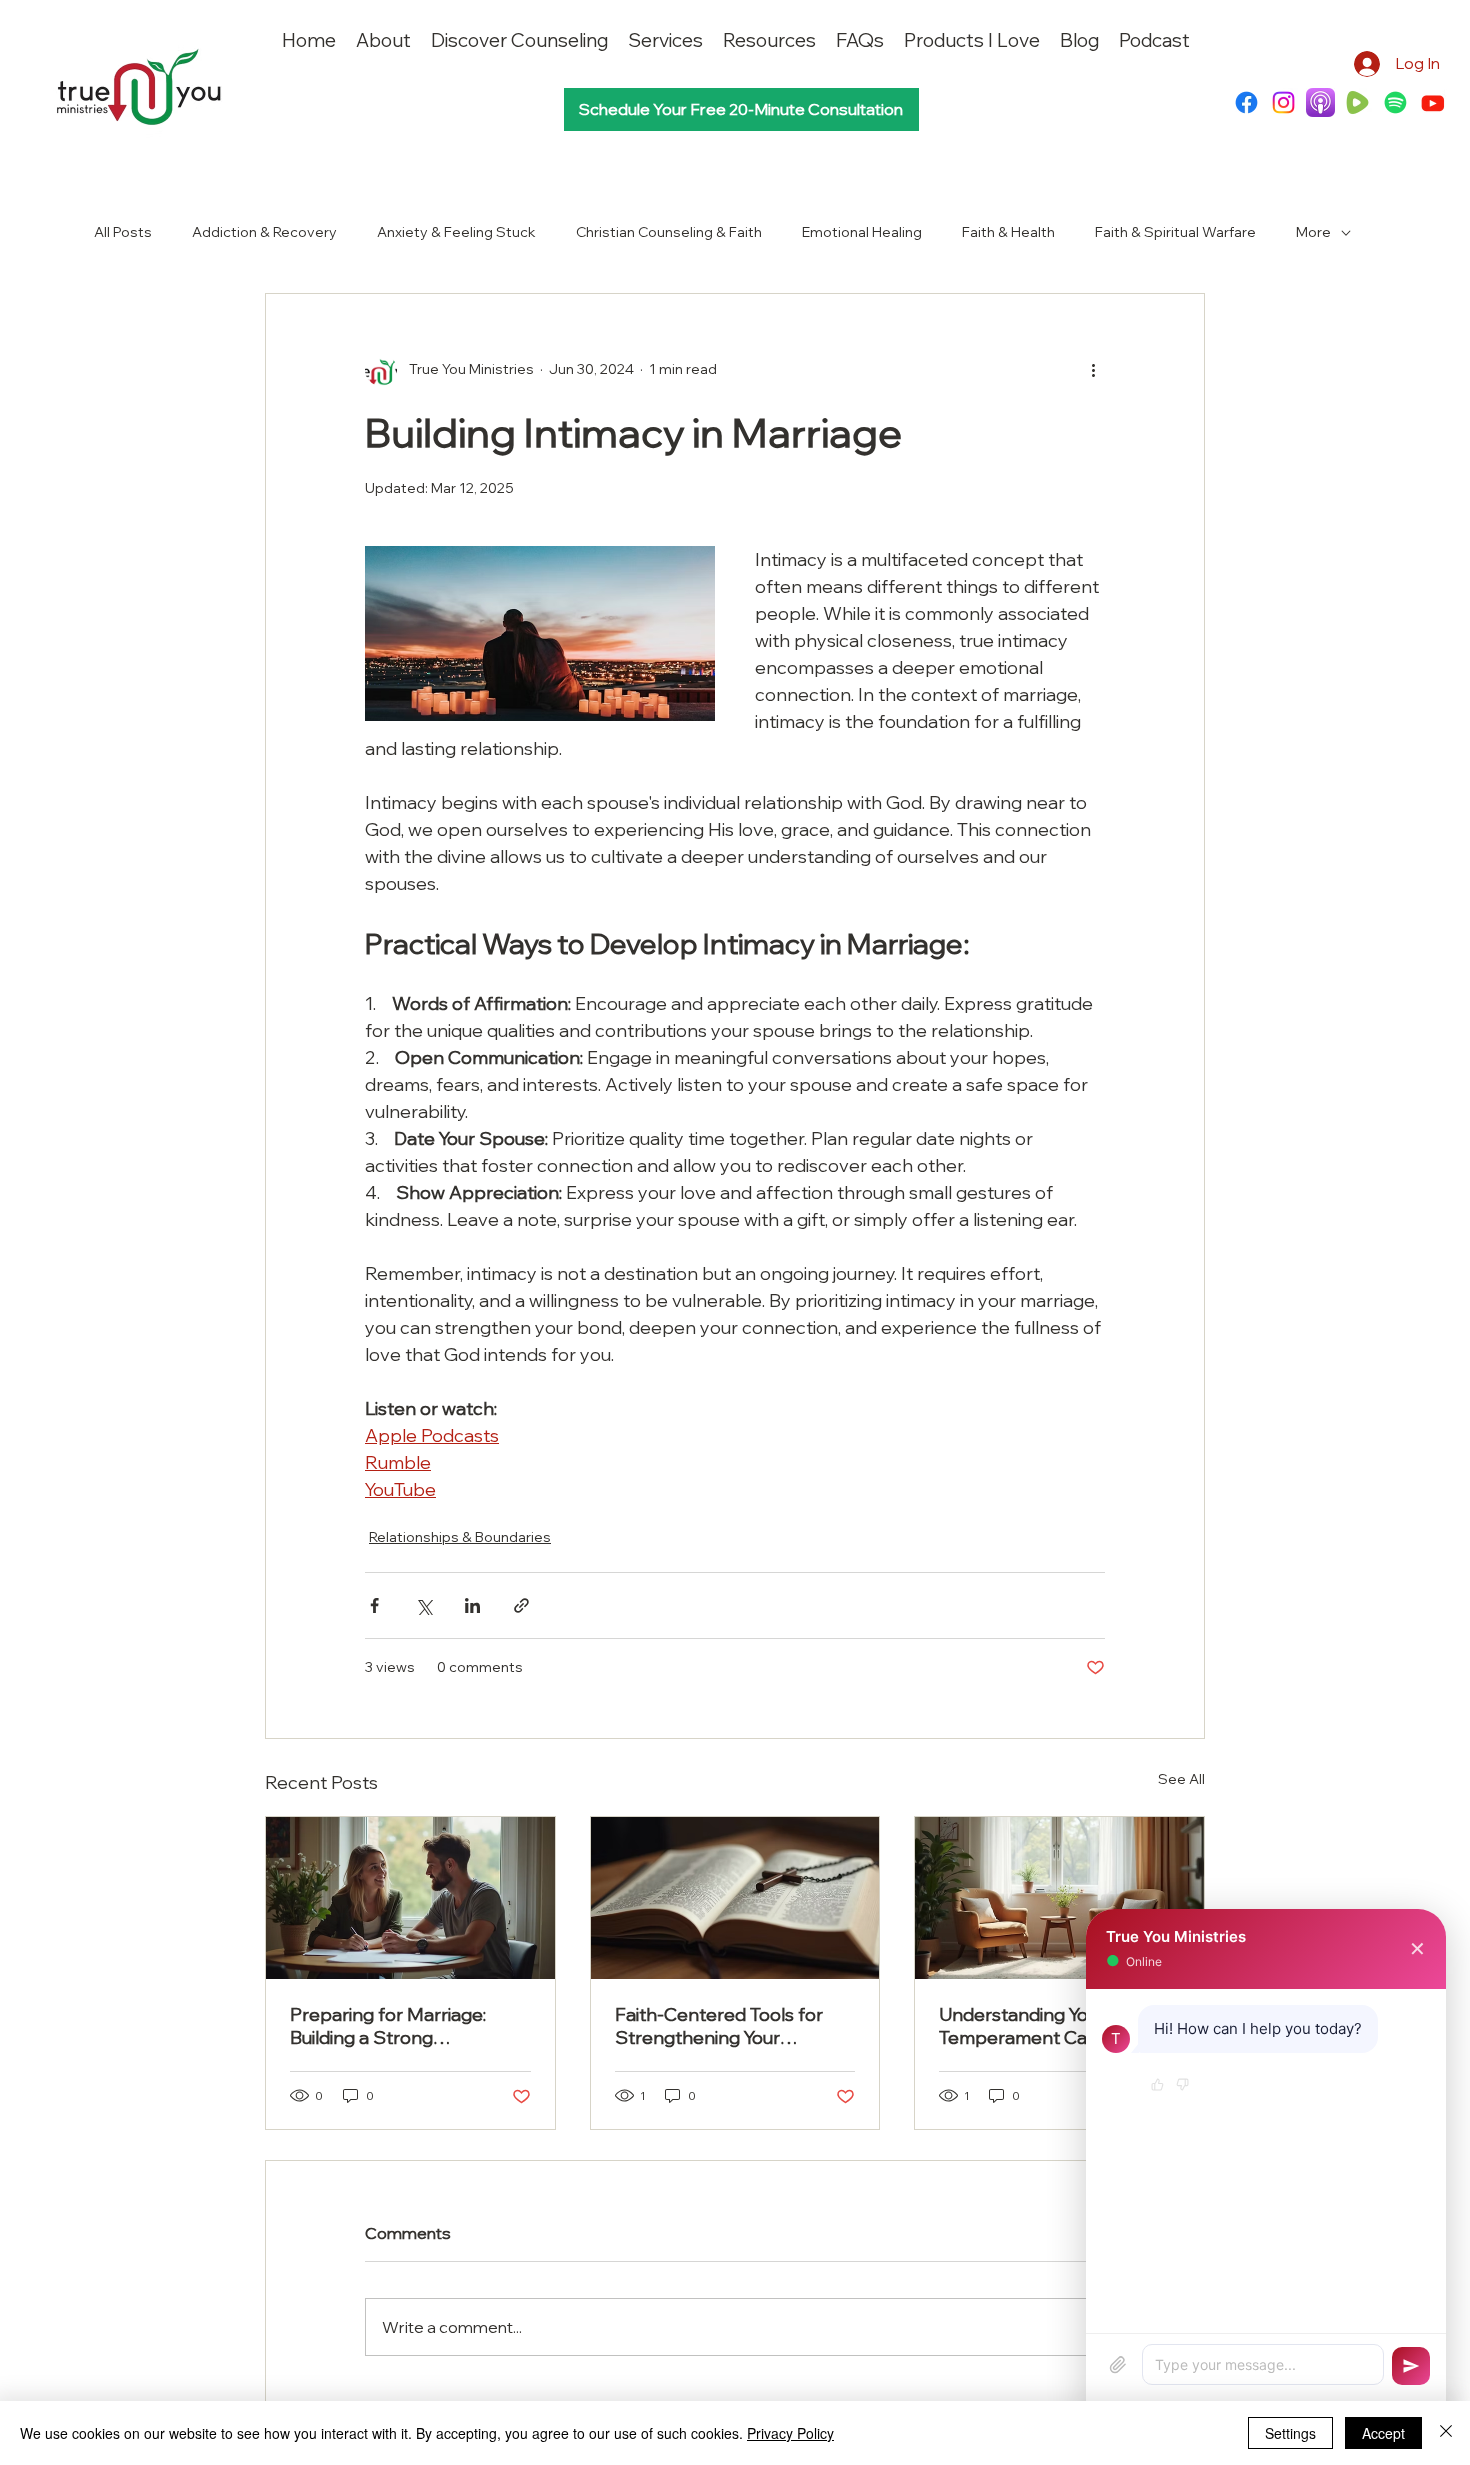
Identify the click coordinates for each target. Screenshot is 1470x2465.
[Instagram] (1283, 102)
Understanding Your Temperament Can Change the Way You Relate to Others (1054, 2026)
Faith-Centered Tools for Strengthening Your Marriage (719, 2026)
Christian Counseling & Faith (669, 232)
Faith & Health (1008, 232)
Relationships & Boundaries (460, 1537)
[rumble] (1357, 102)
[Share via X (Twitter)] (423, 1605)
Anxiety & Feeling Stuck (456, 232)
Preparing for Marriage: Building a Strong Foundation (388, 2026)
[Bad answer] (1182, 2086)
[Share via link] (521, 1605)
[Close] (1446, 2433)
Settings (1290, 2433)
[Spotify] (1395, 102)
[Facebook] (1246, 102)
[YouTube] (1432, 102)
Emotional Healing (862, 232)
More (1313, 232)
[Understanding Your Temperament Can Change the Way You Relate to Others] (1059, 1898)
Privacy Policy (790, 2433)
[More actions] (1093, 370)
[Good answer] (1157, 2086)
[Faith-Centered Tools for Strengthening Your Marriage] (735, 1898)
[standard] (1320, 102)
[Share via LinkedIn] (472, 1605)
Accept (1383, 2433)
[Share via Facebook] (374, 1605)
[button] (769, 40)
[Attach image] (1118, 2365)
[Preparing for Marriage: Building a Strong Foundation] (410, 1898)
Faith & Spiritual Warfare (1175, 232)
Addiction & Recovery (264, 232)
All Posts (123, 232)
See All (1181, 1779)
